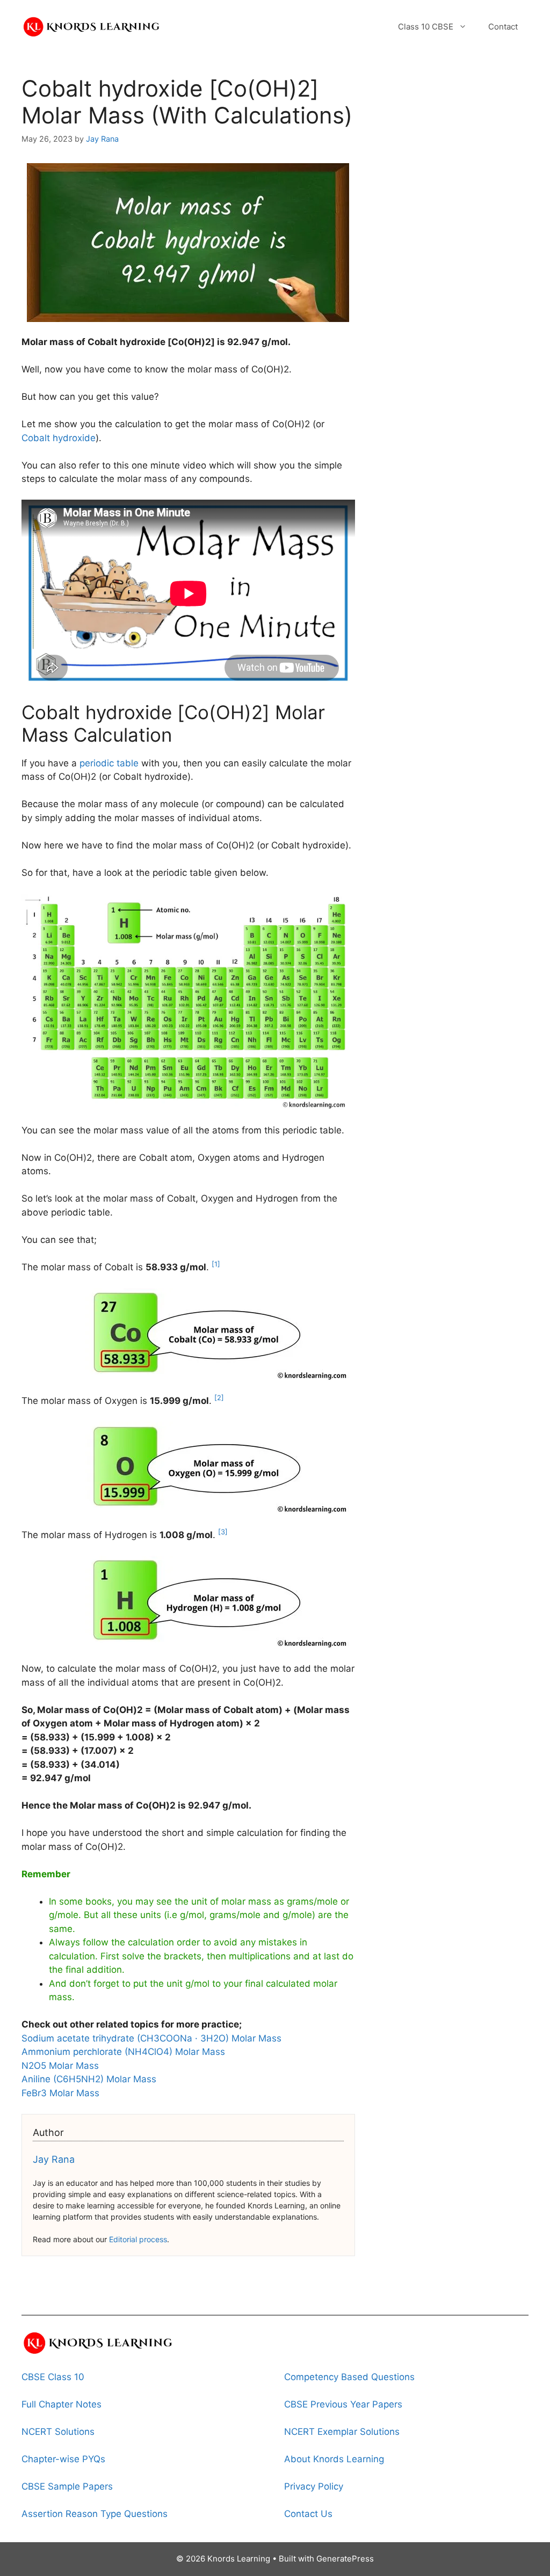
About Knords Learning (334, 2459)
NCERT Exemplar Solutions (342, 2432)
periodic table (109, 763)
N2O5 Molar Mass (60, 2066)
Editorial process (138, 2239)
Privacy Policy (314, 2486)
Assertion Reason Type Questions (95, 2514)
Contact (503, 27)
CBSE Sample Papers (67, 2486)
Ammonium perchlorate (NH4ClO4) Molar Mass (123, 2052)
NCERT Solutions (58, 2432)
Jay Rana (54, 2159)
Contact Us (308, 2514)
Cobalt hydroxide (59, 438)
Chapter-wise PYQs (63, 2459)
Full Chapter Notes (61, 2404)
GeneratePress (345, 2559)
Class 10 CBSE (426, 27)
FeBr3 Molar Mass (60, 2093)
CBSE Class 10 (53, 2377)
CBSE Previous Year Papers (343, 2404)
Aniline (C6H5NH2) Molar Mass (89, 2079)
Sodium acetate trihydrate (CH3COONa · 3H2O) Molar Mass (151, 2038)
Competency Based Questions (349, 2377)
